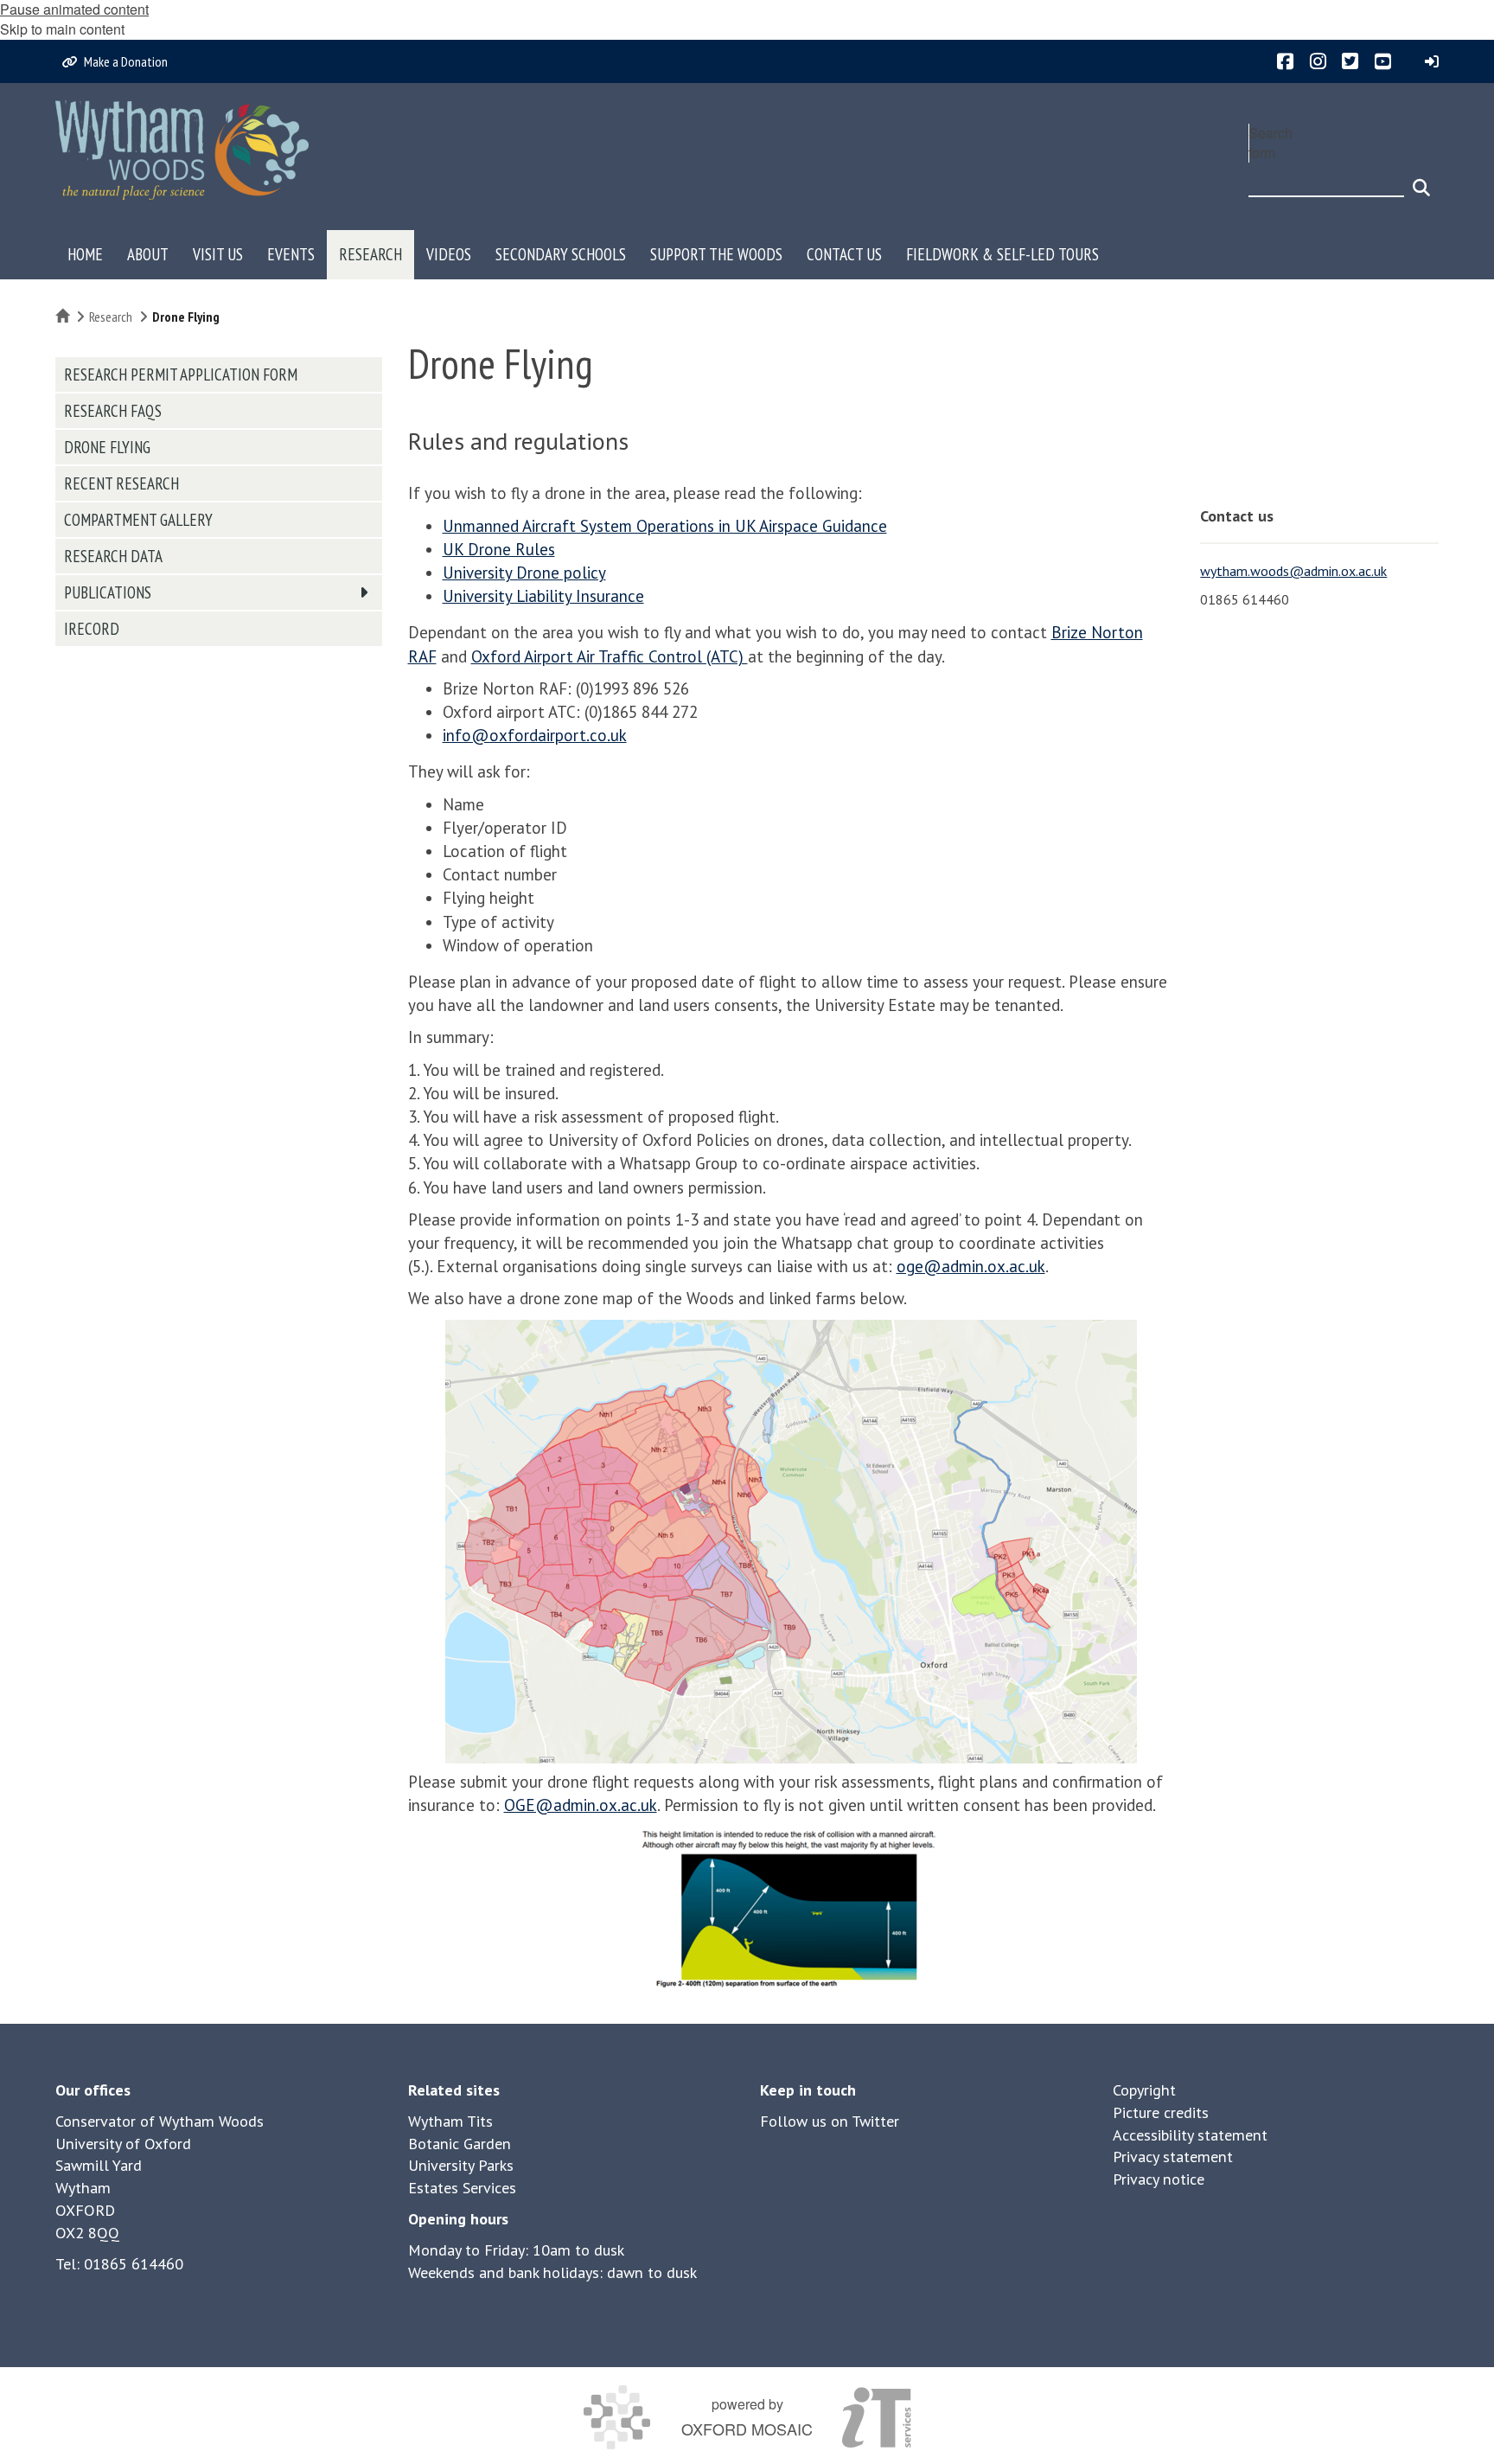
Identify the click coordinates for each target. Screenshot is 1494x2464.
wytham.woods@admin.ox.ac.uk (1293, 571)
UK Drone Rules (499, 549)
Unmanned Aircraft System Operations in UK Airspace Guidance (665, 526)
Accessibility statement (1190, 2135)
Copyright (1144, 2090)
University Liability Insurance (543, 596)
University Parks (461, 2165)
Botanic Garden (460, 2144)
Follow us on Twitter (830, 2121)
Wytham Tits (450, 2121)
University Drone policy (524, 573)
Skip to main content (62, 29)
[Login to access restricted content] (1432, 61)
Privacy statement (1173, 2157)
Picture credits (1161, 2112)
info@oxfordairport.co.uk (535, 735)
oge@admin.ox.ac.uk (971, 1266)
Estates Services (462, 2188)
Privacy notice (1159, 2179)
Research (111, 317)
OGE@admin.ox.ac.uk (581, 1805)
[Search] (1421, 180)
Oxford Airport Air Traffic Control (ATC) (610, 656)
